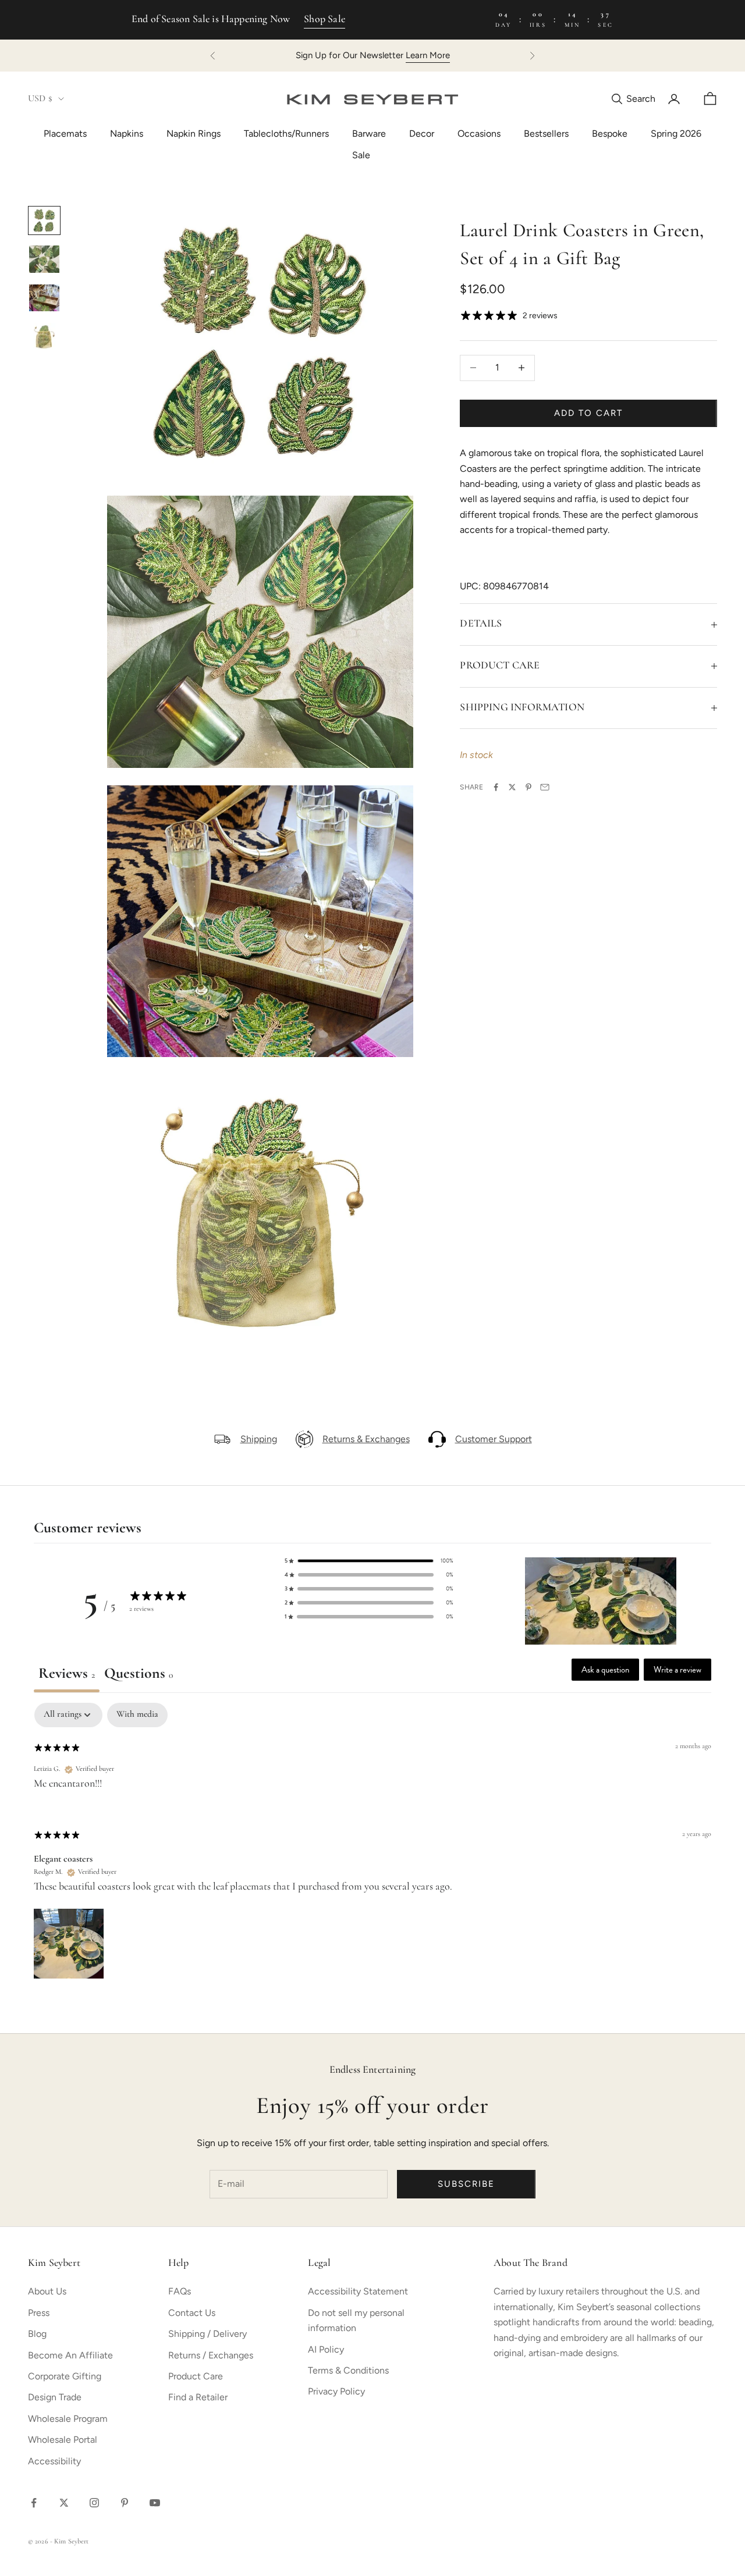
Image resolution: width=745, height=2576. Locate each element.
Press (39, 2313)
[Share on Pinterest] (528, 787)
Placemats (65, 134)
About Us (47, 2291)
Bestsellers (546, 134)
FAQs (180, 2291)
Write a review (677, 1670)
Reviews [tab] (67, 1674)
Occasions (479, 134)
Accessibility (54, 2461)
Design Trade (55, 2397)
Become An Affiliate (70, 2355)
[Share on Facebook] (496, 787)
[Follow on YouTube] (155, 2503)
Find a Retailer (198, 2397)
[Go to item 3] (44, 298)
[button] (369, 1561)
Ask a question (605, 1670)
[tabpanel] (372, 1842)
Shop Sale (324, 20)
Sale (361, 155)
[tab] (139, 1676)
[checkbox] (137, 1715)
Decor (422, 134)
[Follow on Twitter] (64, 2503)
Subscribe (466, 2184)
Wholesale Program (68, 2419)
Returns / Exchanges (211, 2355)
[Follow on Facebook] (34, 2503)
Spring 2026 (676, 134)
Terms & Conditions (348, 2370)
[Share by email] (545, 787)
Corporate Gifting (65, 2376)
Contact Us (192, 2313)
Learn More (428, 55)
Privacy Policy (336, 2391)
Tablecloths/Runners (286, 134)
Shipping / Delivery (207, 2334)
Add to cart (588, 413)
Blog (37, 2334)
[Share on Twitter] (512, 787)
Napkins (127, 134)
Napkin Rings (194, 134)
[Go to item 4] (44, 336)
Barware (369, 134)
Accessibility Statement (358, 2291)
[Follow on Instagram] (94, 2503)
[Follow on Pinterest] (125, 2503)
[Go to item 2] (44, 259)
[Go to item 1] (44, 220)
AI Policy (326, 2349)
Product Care (196, 2376)
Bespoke (610, 134)
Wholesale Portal (63, 2440)
